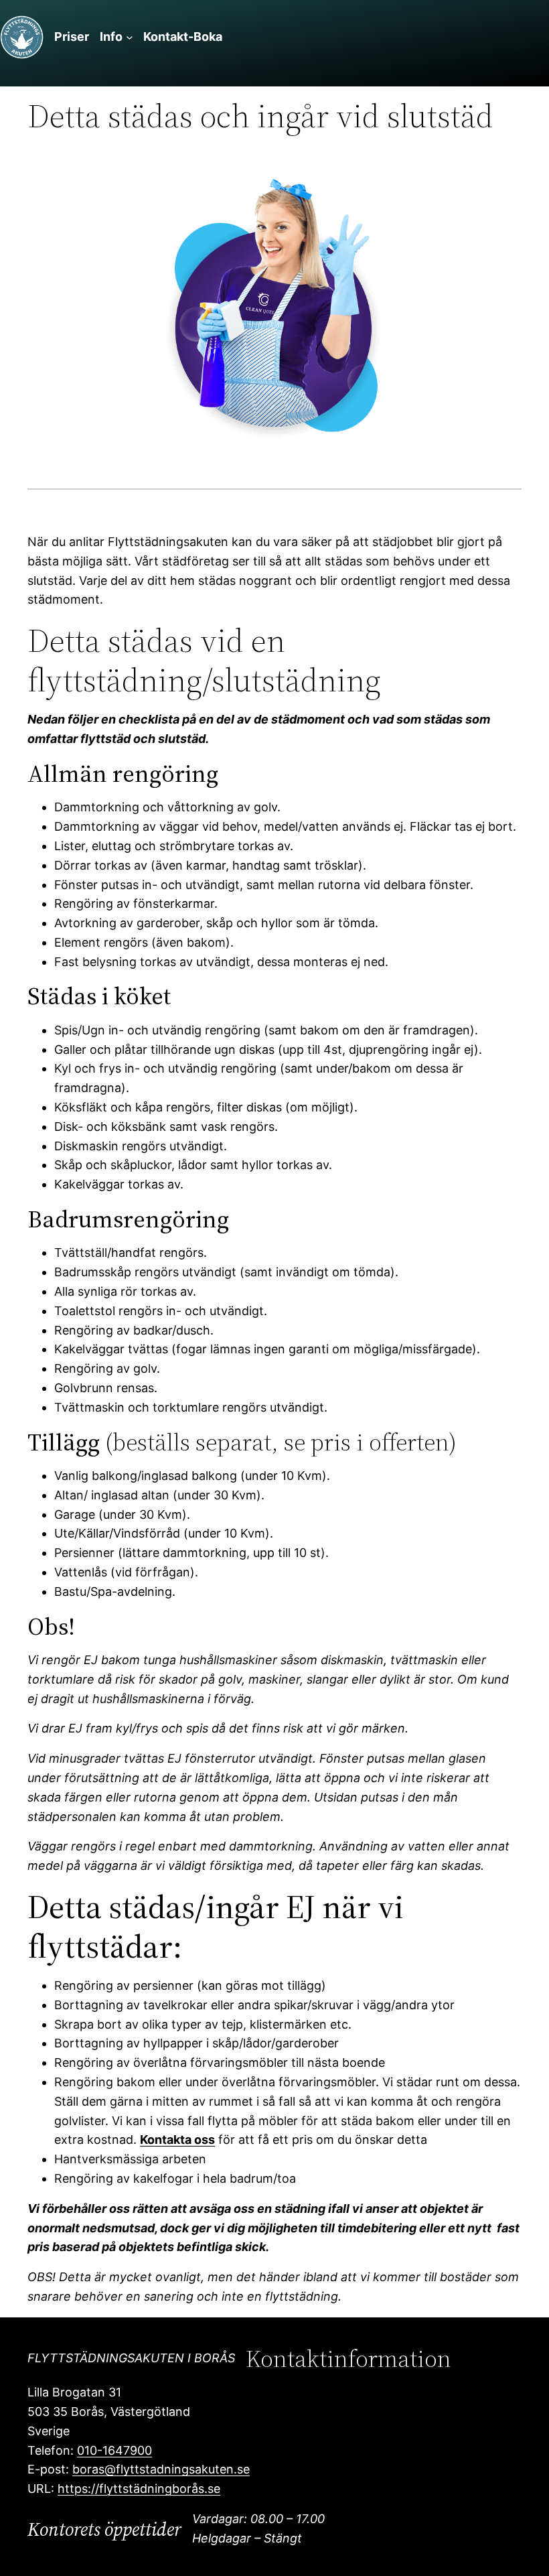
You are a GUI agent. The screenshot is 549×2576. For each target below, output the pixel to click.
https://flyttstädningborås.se (139, 2489)
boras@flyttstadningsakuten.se (161, 2469)
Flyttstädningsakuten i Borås (131, 2358)
